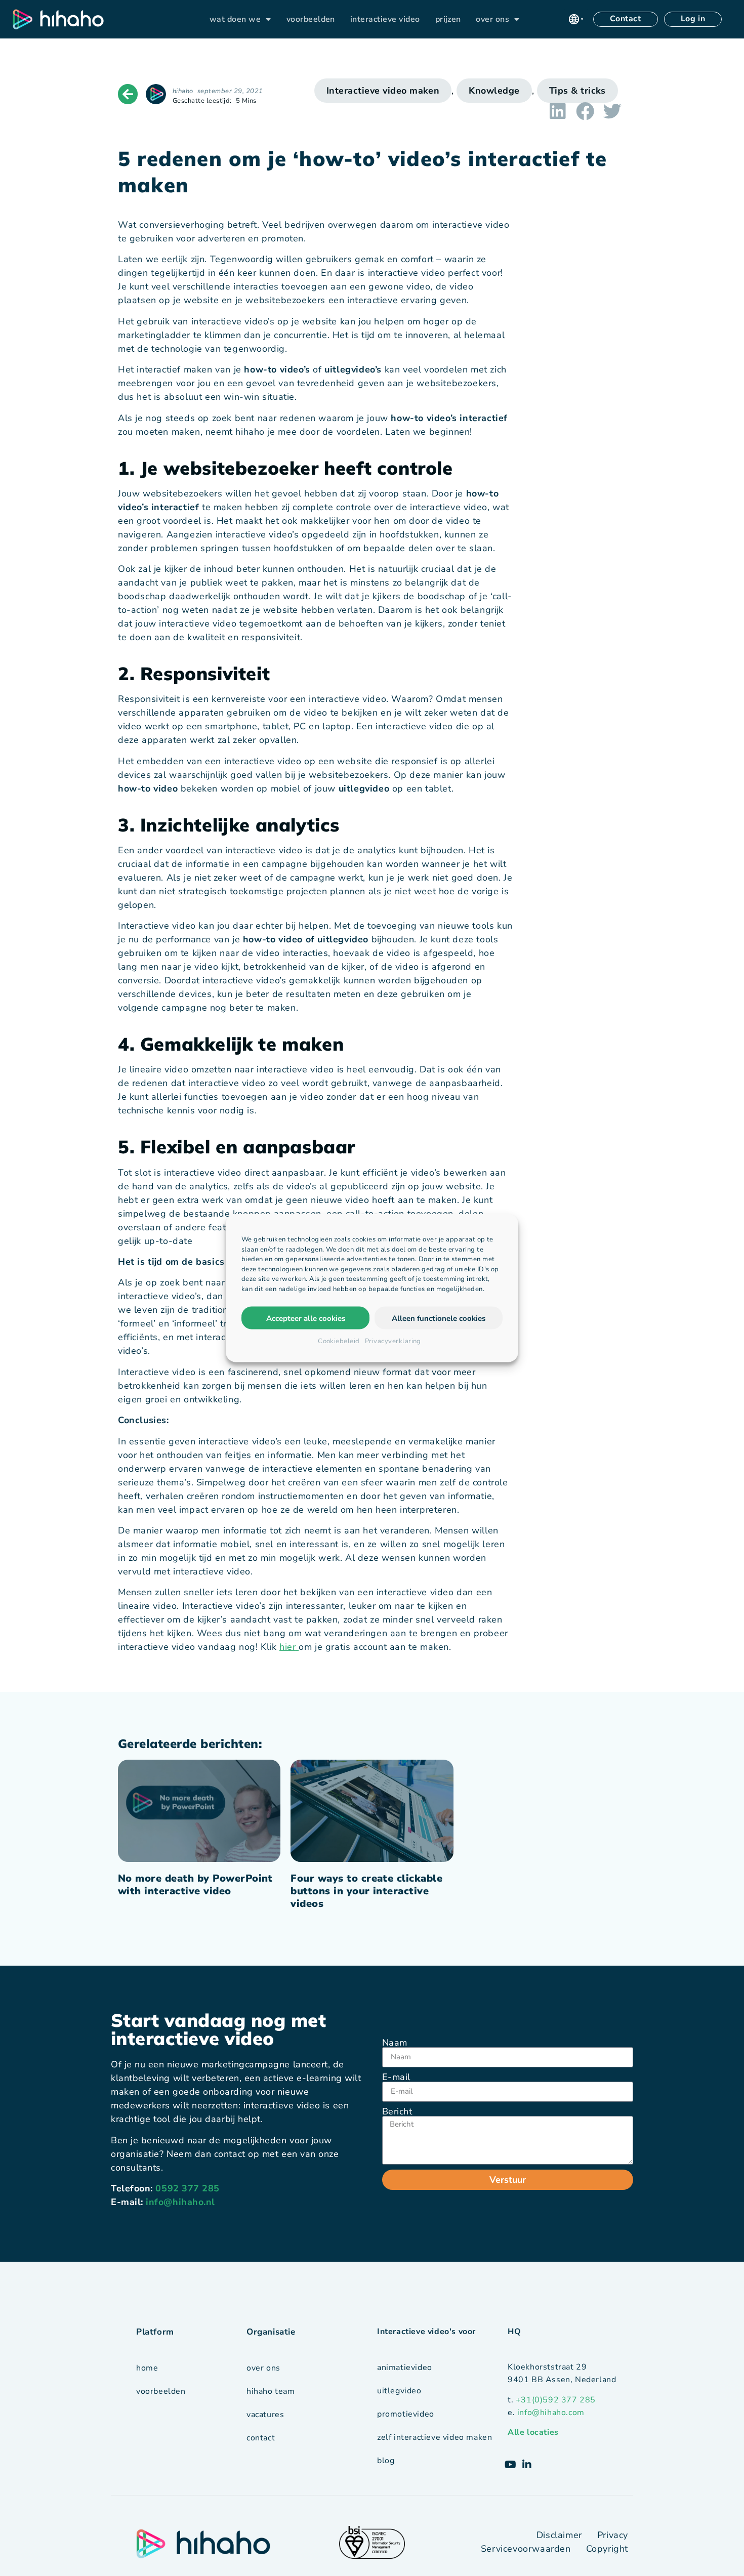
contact (261, 2438)
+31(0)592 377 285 (556, 2400)
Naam (395, 2043)
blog (386, 2461)
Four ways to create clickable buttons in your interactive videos (366, 1891)
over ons (492, 19)
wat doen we (235, 19)
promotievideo (406, 2414)
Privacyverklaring (393, 1341)
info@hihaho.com (551, 2413)
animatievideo (405, 2367)
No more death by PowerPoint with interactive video (195, 1885)
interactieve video (385, 19)
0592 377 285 (187, 2188)
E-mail (396, 2077)
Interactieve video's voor (426, 2332)
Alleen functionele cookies (439, 1318)
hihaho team (271, 2391)
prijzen (448, 19)
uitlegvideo (399, 2391)
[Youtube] (511, 2465)
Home (147, 2368)
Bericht (397, 2111)
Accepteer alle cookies (306, 1318)
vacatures (265, 2415)
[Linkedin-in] (527, 2465)
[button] (576, 19)
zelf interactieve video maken (435, 2437)
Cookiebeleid (339, 1341)
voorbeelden (311, 19)
